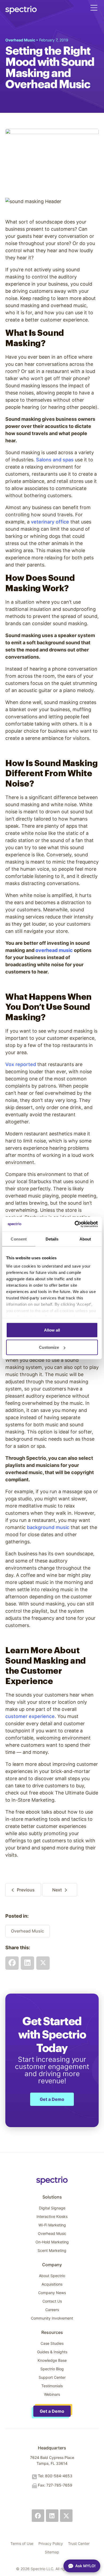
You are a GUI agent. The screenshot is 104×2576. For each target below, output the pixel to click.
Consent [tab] (19, 1239)
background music (48, 1527)
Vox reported (21, 1064)
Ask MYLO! (85, 2566)
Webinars (52, 2394)
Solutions (52, 2197)
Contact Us (52, 2301)
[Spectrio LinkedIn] (52, 2516)
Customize (49, 1347)
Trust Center (79, 2543)
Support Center (52, 2377)
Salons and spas (55, 460)
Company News (52, 2293)
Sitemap (52, 2552)
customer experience (30, 1716)
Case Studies (52, 2343)
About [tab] (85, 1239)
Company (52, 2265)
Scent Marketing (52, 2250)
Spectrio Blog (52, 2369)
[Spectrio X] (66, 2516)
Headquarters (52, 2448)
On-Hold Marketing (52, 2242)
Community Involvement (52, 2318)
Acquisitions (52, 2284)
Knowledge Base (52, 2360)
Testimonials (52, 2386)
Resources (52, 2332)
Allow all (52, 1330)
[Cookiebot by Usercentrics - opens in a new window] (75, 1224)
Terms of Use (22, 2543)
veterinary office (50, 522)
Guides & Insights (52, 2352)
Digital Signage (52, 2208)
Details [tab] (52, 1239)
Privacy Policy (51, 2543)
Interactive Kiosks (52, 2216)
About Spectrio (52, 2276)
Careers (52, 2310)
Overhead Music (27, 1931)
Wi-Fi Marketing (52, 2225)
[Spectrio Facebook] (38, 2516)
